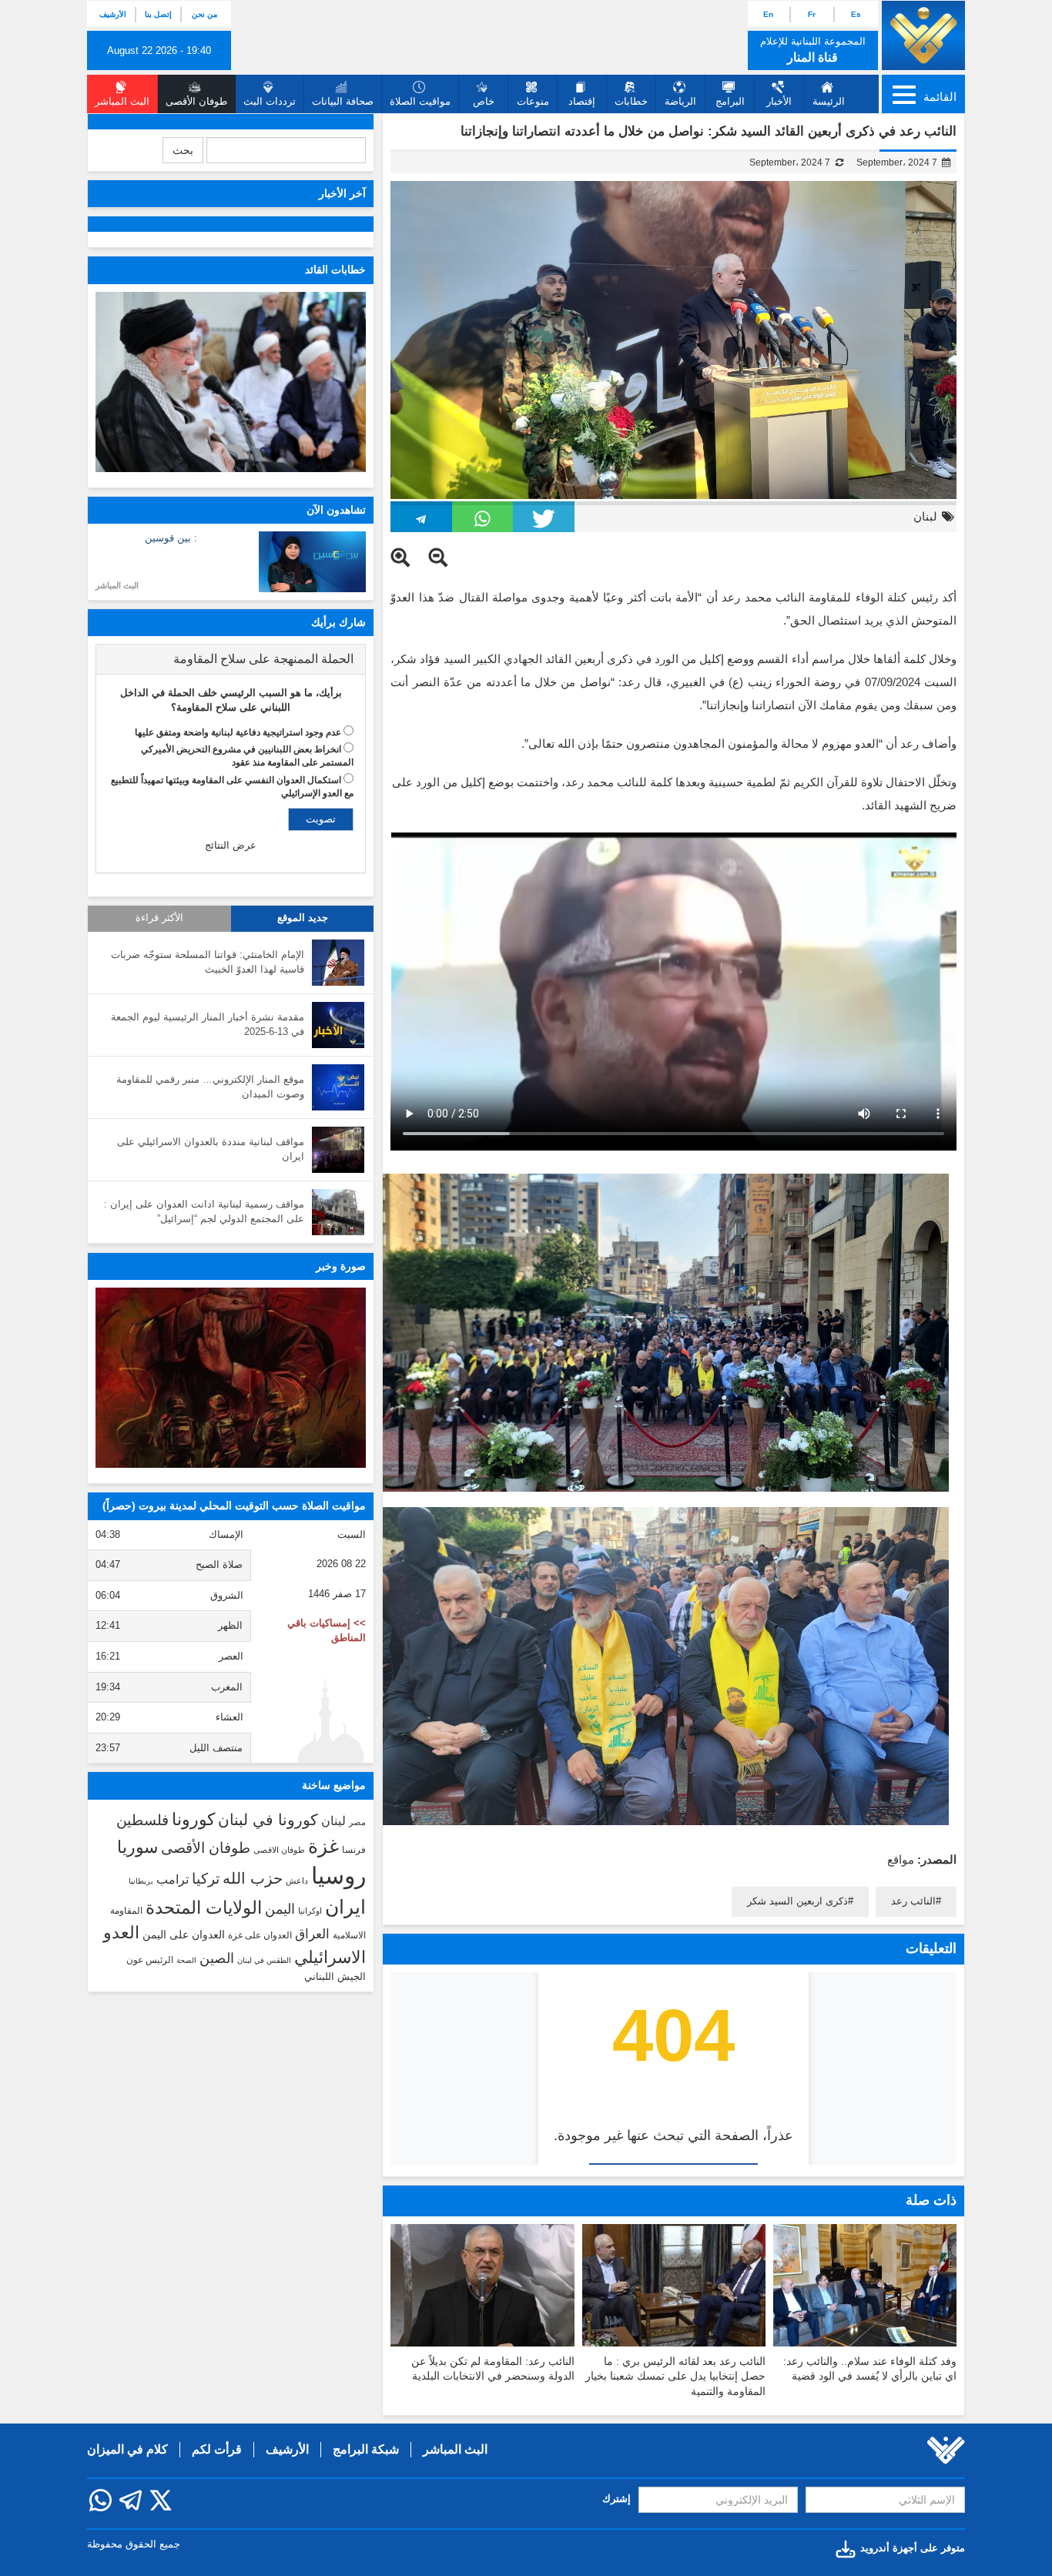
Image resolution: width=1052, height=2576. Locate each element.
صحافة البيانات (343, 101)
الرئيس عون (150, 1960)
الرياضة (680, 101)
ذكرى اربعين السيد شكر (797, 1901)
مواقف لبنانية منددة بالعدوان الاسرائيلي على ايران (211, 1149)
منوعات (533, 101)
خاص (484, 101)
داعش (297, 1881)
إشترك (616, 2499)
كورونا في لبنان (268, 1820)
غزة (323, 1846)
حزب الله (253, 1878)
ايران (345, 1907)
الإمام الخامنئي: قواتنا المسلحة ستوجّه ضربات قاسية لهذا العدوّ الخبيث (208, 962)
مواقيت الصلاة (420, 101)
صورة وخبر (341, 1266)
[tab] (231, 659)
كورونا (193, 1819)
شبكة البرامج (366, 2449)
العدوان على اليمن (184, 1935)
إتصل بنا (158, 14)
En (768, 14)
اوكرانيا (310, 1911)
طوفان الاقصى (279, 1850)
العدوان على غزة (260, 1935)
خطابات (631, 101)
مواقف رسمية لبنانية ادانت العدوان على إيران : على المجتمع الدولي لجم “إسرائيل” (204, 1211)
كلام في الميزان (127, 2449)
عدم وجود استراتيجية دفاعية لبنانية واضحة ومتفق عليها (238, 732)
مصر (357, 1822)
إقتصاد (582, 101)
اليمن (280, 1909)
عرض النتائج (231, 845)
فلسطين (142, 1820)
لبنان (925, 516)
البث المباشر (117, 585)
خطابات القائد (335, 270)
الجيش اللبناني (335, 1976)
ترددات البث (270, 101)
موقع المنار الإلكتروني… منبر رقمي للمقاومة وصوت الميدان (210, 1087)
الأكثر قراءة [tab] (159, 918)
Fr (812, 14)
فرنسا (354, 1850)
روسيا (338, 1876)
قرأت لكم (217, 2449)
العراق (312, 1934)
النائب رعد (913, 1901)
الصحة (186, 1960)
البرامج (730, 101)
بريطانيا (141, 1881)
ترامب (173, 1879)
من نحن (204, 14)
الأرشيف (113, 14)
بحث (183, 150)
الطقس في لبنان (264, 1960)
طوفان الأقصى (206, 1848)
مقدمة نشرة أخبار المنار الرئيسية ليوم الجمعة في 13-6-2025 (208, 1024)
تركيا (206, 1879)
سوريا (137, 1847)
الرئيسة (829, 101)
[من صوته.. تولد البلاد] (231, 1378)
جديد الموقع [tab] (303, 918)
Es (856, 14)
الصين (217, 1958)
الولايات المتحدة (204, 1908)
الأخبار (779, 101)
